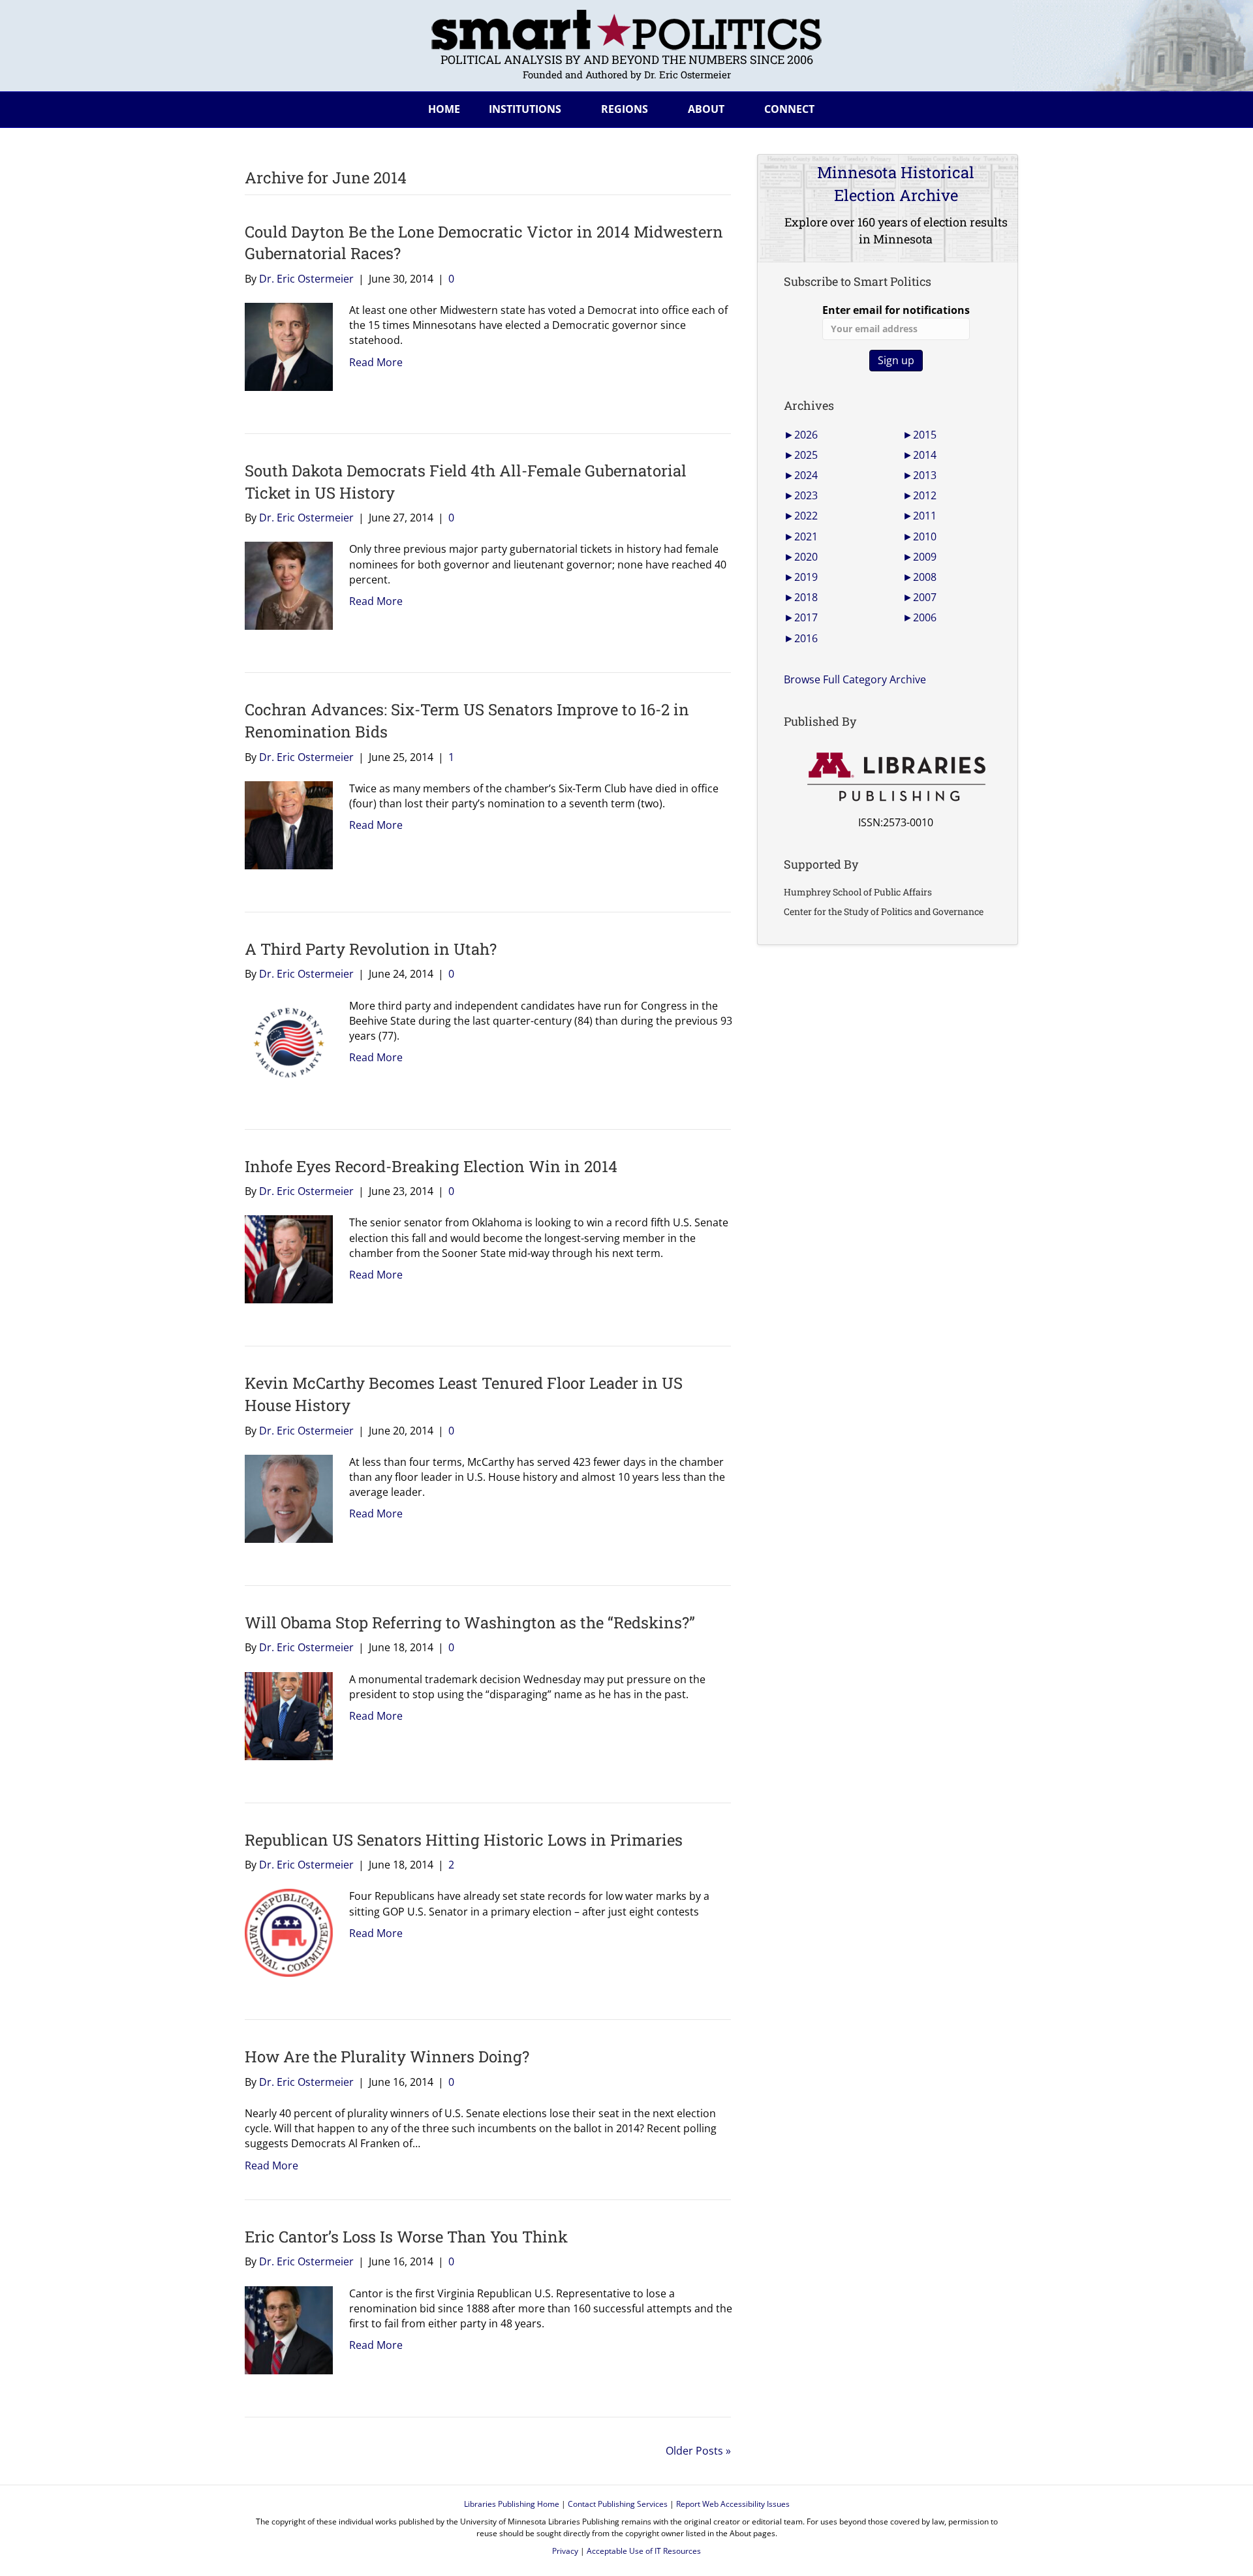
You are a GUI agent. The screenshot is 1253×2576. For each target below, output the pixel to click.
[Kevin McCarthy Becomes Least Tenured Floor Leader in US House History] (284, 1498)
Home (444, 109)
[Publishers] (896, 777)
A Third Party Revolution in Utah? (371, 949)
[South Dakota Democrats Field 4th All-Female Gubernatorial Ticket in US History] (284, 585)
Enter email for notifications (896, 310)
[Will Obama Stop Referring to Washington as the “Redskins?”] (284, 1715)
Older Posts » (698, 2451)
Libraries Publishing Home (512, 2504)
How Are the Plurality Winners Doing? (387, 2056)
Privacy (565, 2551)
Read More (376, 362)
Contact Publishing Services (618, 2504)
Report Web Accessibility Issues (733, 2504)
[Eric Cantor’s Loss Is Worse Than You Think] (284, 2329)
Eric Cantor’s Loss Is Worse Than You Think (406, 2237)
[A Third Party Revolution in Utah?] (284, 1041)
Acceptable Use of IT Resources (644, 2551)
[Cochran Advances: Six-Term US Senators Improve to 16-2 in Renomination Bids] (284, 824)
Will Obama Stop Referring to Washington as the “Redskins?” (470, 1622)
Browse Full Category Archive (855, 679)
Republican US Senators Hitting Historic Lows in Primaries (464, 1840)
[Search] (998, 107)
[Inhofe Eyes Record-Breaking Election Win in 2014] (284, 1258)
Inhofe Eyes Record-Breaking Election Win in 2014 (431, 1166)
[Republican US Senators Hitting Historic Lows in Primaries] (284, 1932)
